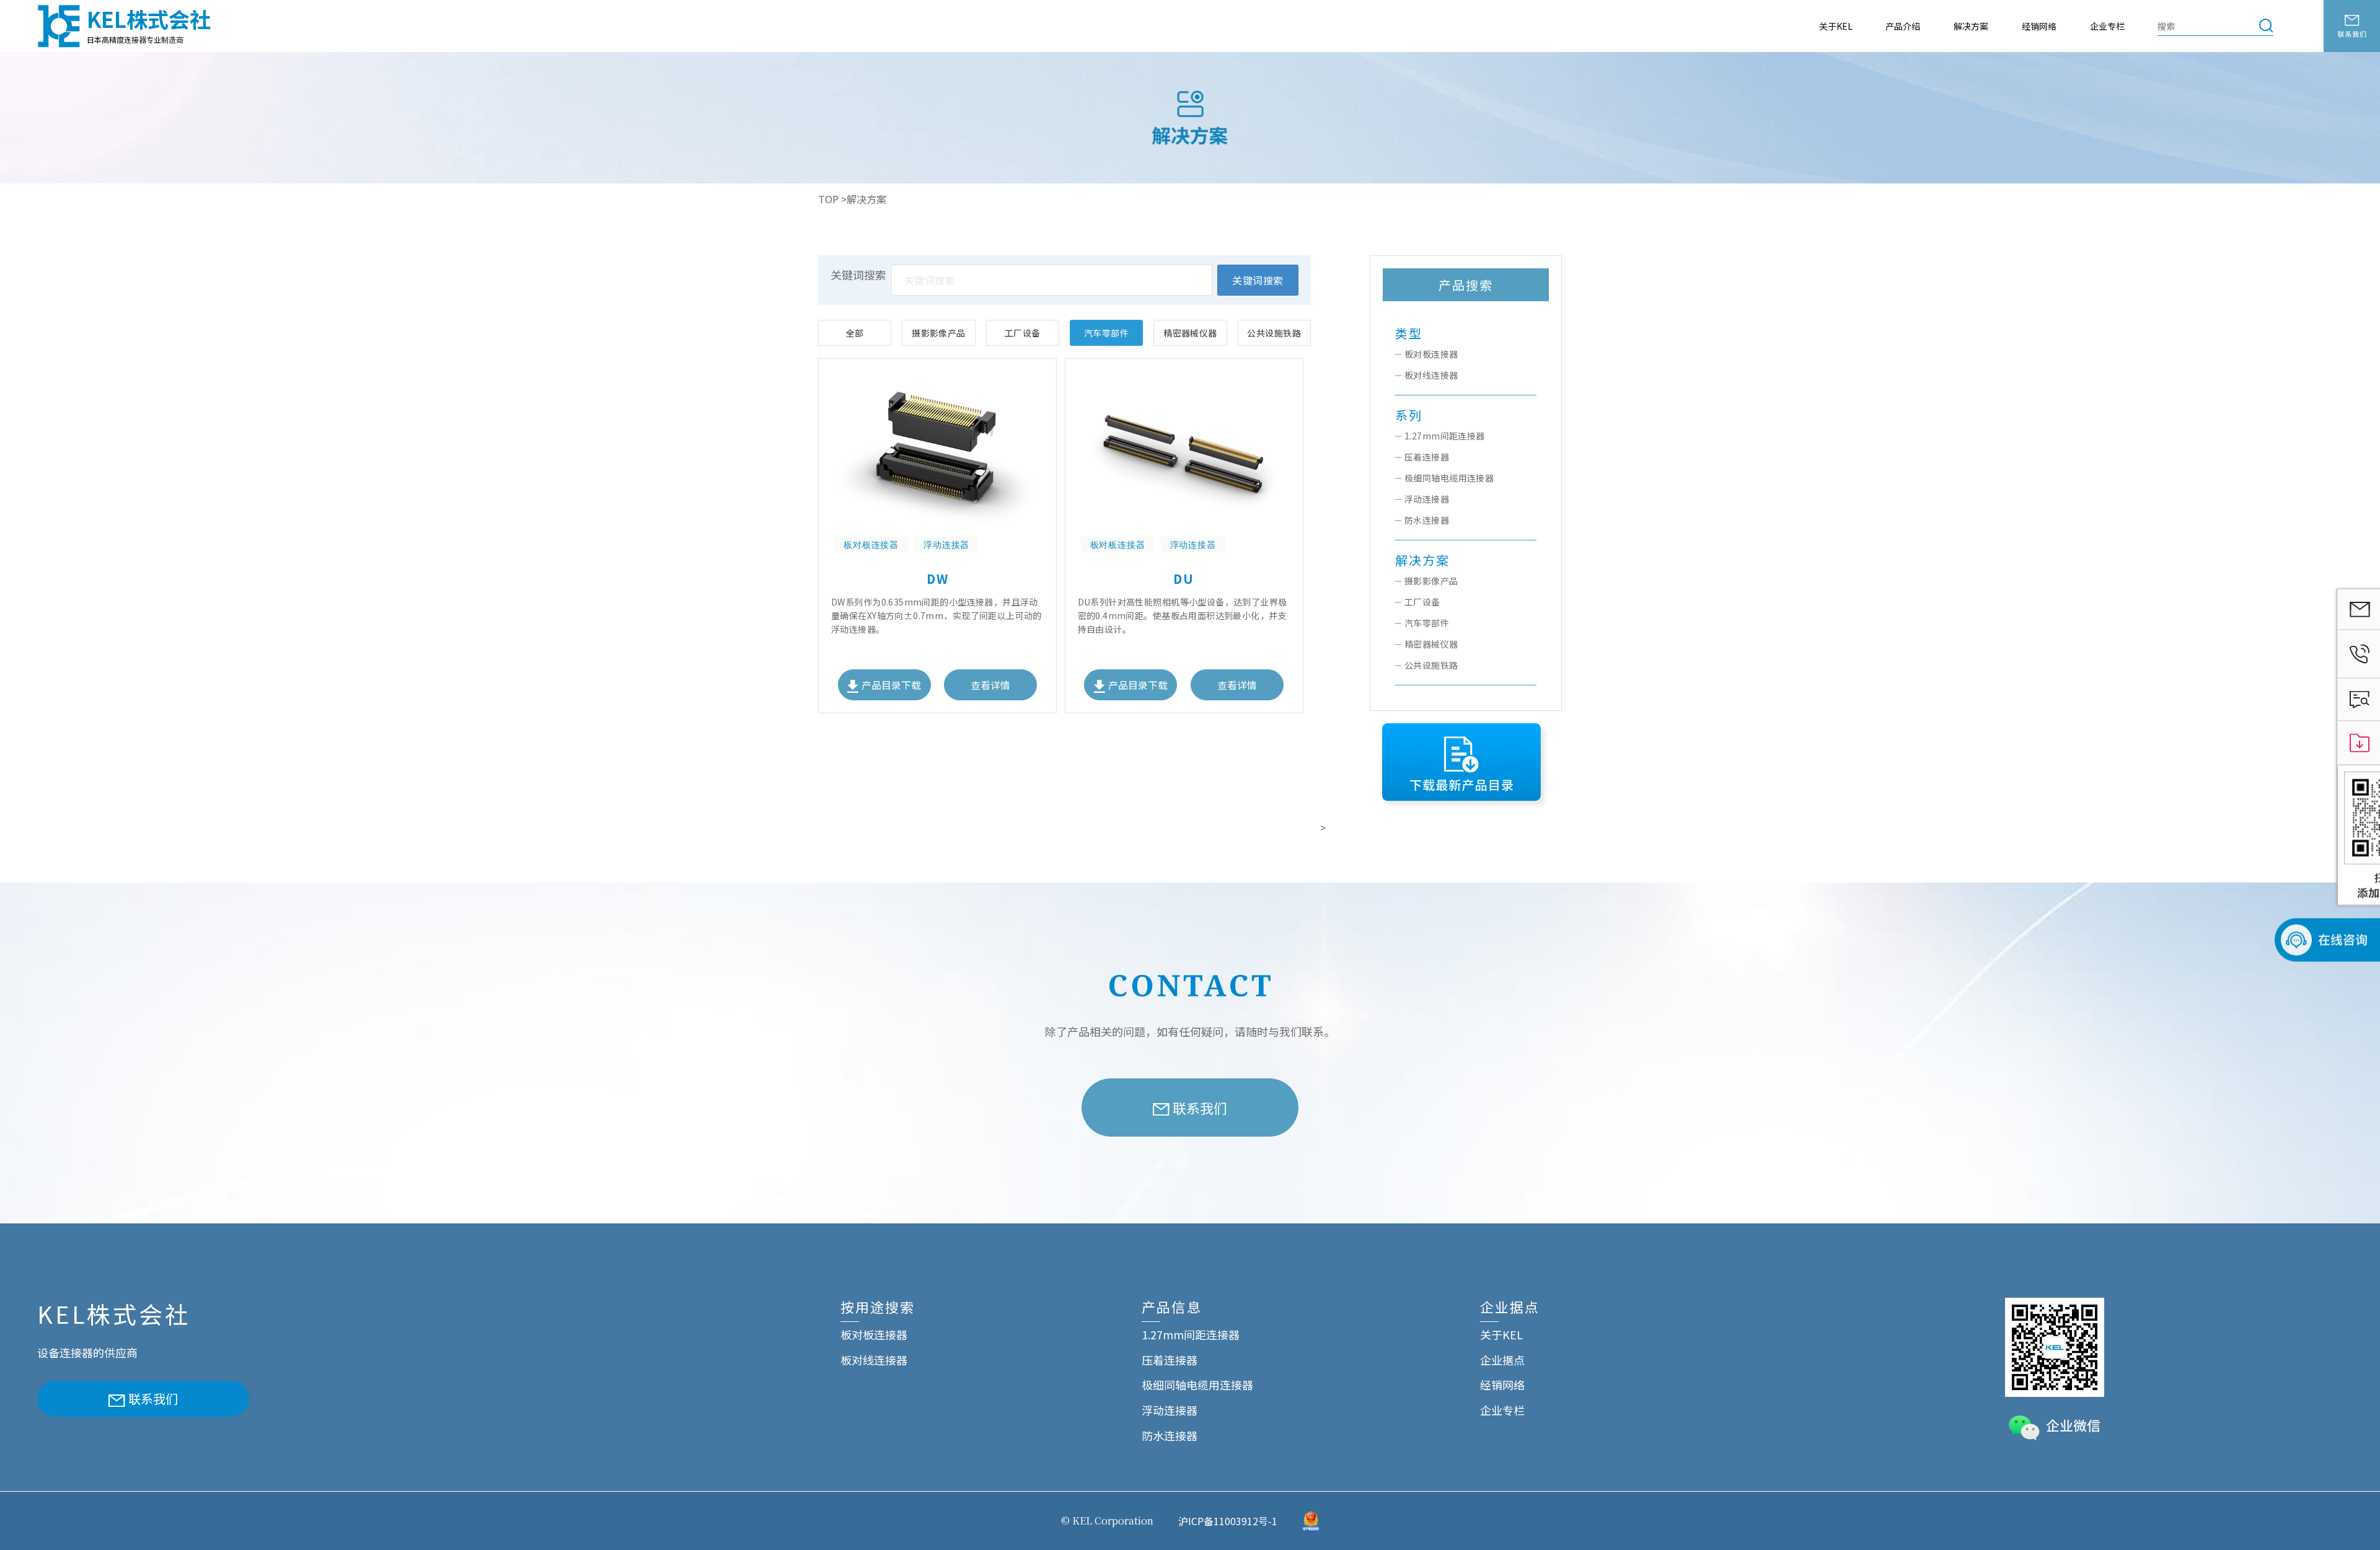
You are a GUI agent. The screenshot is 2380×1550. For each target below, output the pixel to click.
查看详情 (990, 685)
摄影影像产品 (939, 333)
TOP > (832, 199)
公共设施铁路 (1274, 333)
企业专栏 (2107, 26)
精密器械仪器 (1190, 333)
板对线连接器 (1431, 375)
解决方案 (1971, 26)
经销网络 (2039, 26)
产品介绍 (1903, 26)
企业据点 (1502, 1360)
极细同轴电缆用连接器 (1449, 478)
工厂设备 (1023, 333)
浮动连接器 (1427, 499)
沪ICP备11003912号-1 (1228, 1521)
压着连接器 (1427, 457)
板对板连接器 (1431, 354)
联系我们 (1200, 1107)
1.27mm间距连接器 (1445, 436)
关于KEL (1836, 26)
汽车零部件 (1106, 333)
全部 (855, 333)
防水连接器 (1427, 520)
